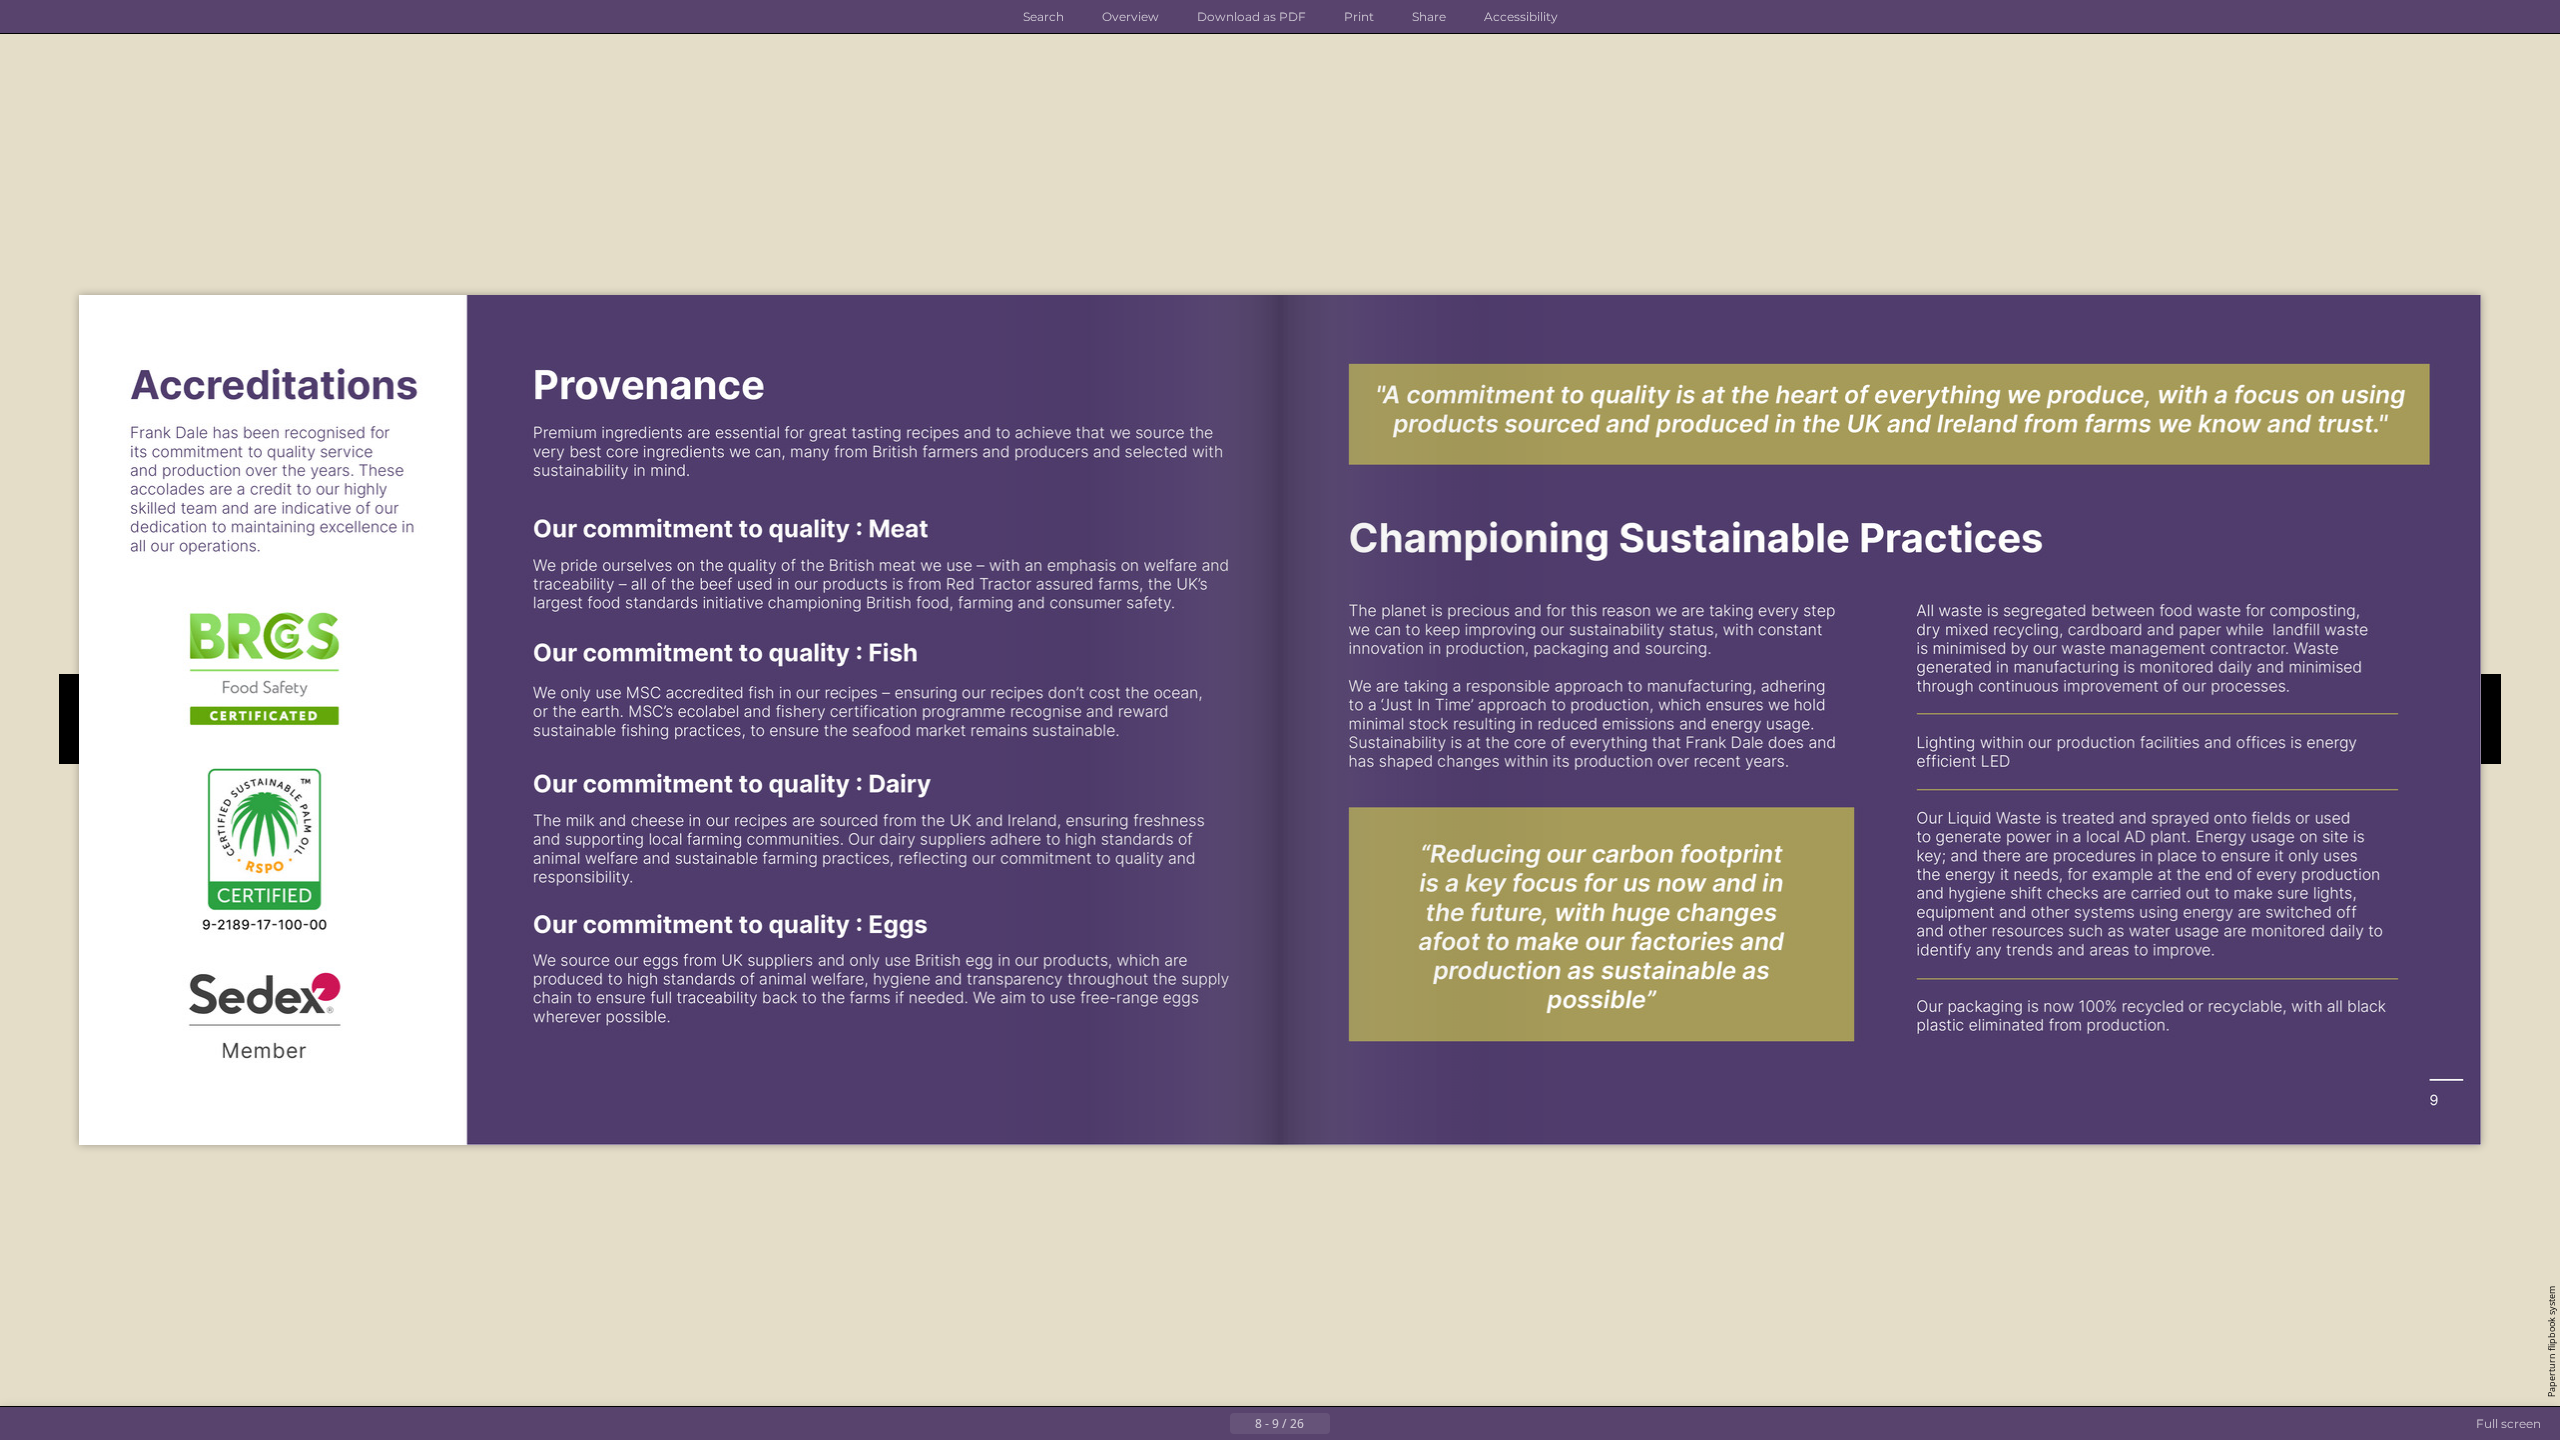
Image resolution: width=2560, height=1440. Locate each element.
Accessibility (1521, 16)
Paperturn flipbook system (2551, 1341)
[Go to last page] (1378, 1424)
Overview (1130, 16)
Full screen (2508, 1423)
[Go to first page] (1182, 1424)
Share (1429, 16)
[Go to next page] (1346, 1424)
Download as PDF (1251, 16)
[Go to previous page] (1214, 1424)
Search (1043, 16)
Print (1359, 16)
